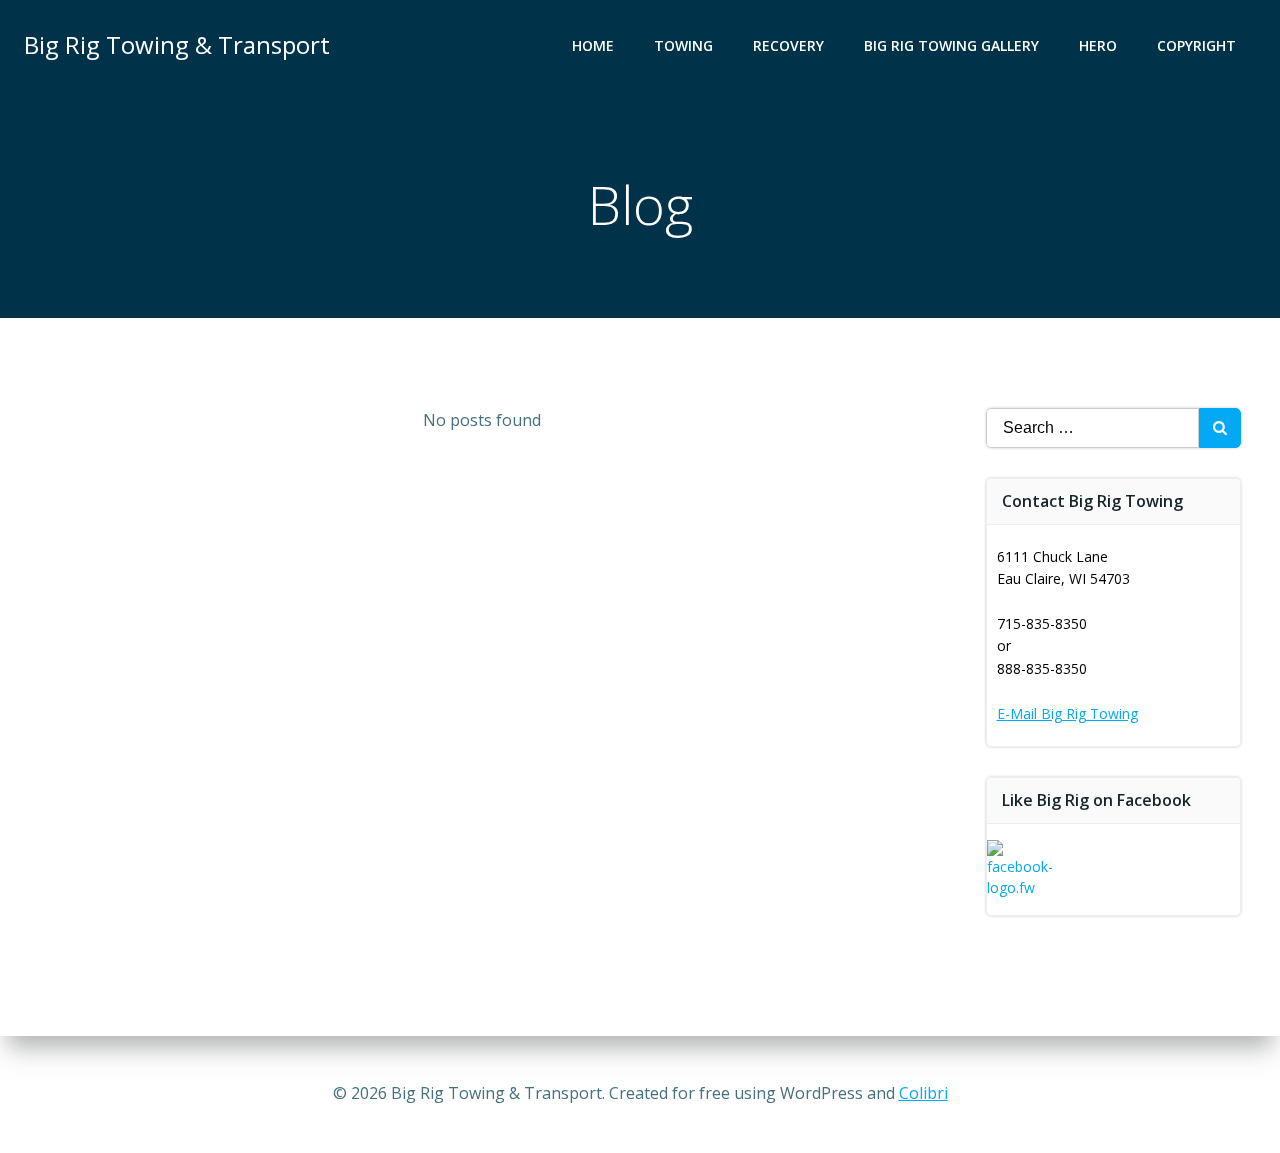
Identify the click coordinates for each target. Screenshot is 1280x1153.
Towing (683, 45)
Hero (1098, 45)
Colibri (923, 1093)
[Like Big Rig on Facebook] (1024, 875)
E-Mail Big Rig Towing (1067, 713)
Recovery (788, 45)
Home (593, 45)
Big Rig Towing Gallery (951, 45)
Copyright (1196, 45)
